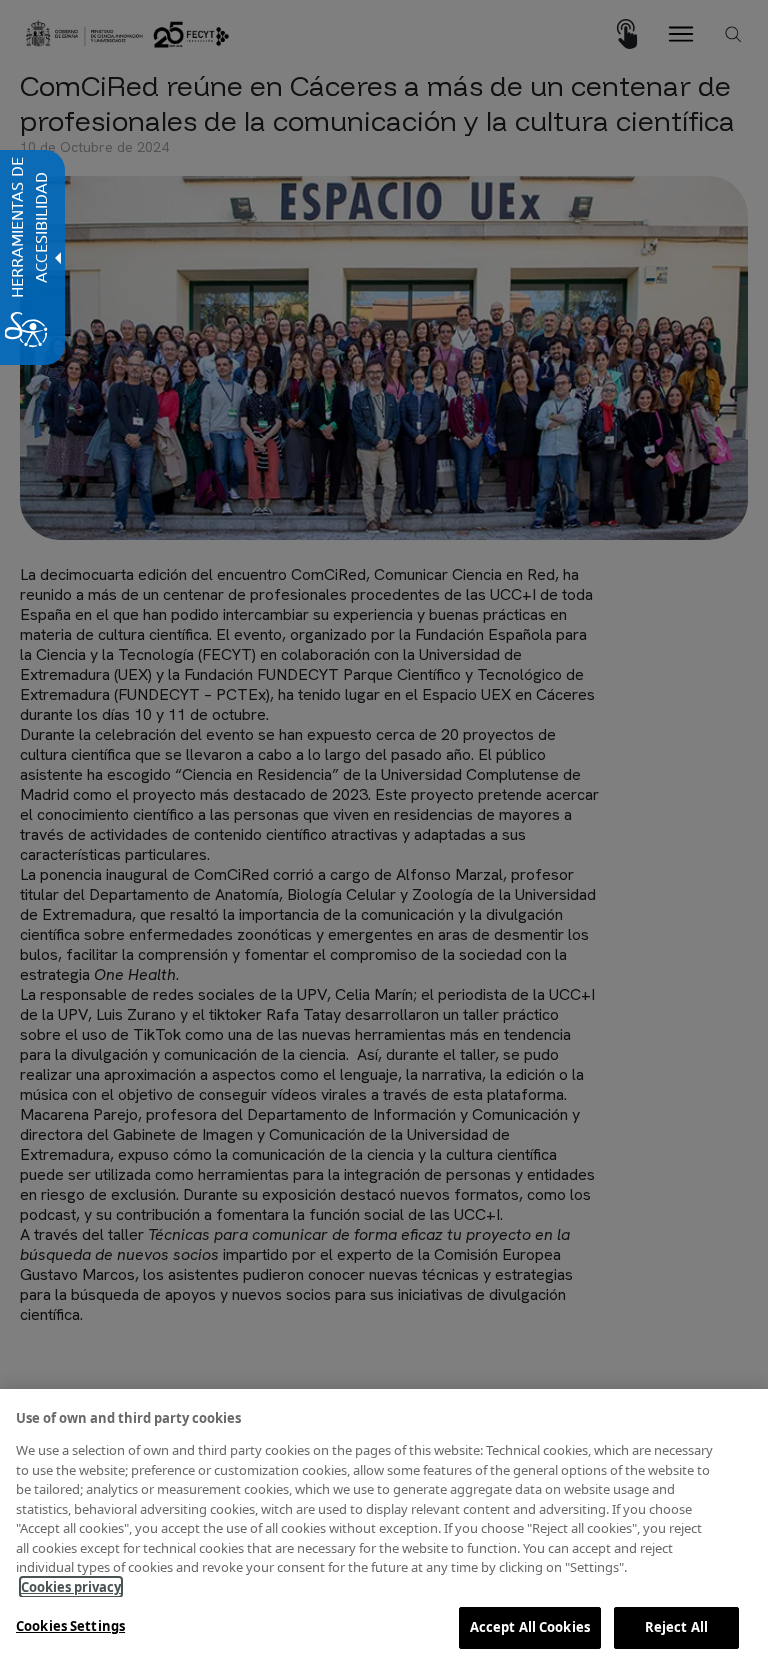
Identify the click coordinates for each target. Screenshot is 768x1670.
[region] (384, 1529)
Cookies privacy (71, 1587)
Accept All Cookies (530, 1627)
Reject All (676, 1627)
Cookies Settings (70, 1626)
